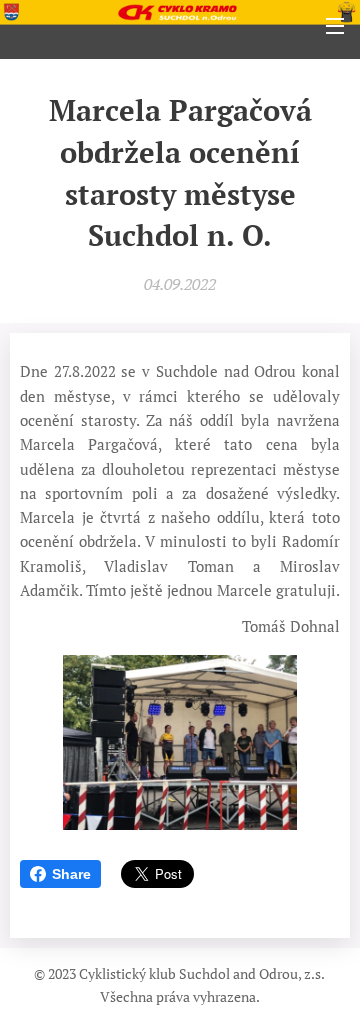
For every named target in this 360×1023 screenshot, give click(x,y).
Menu (335, 25)
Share (71, 874)
